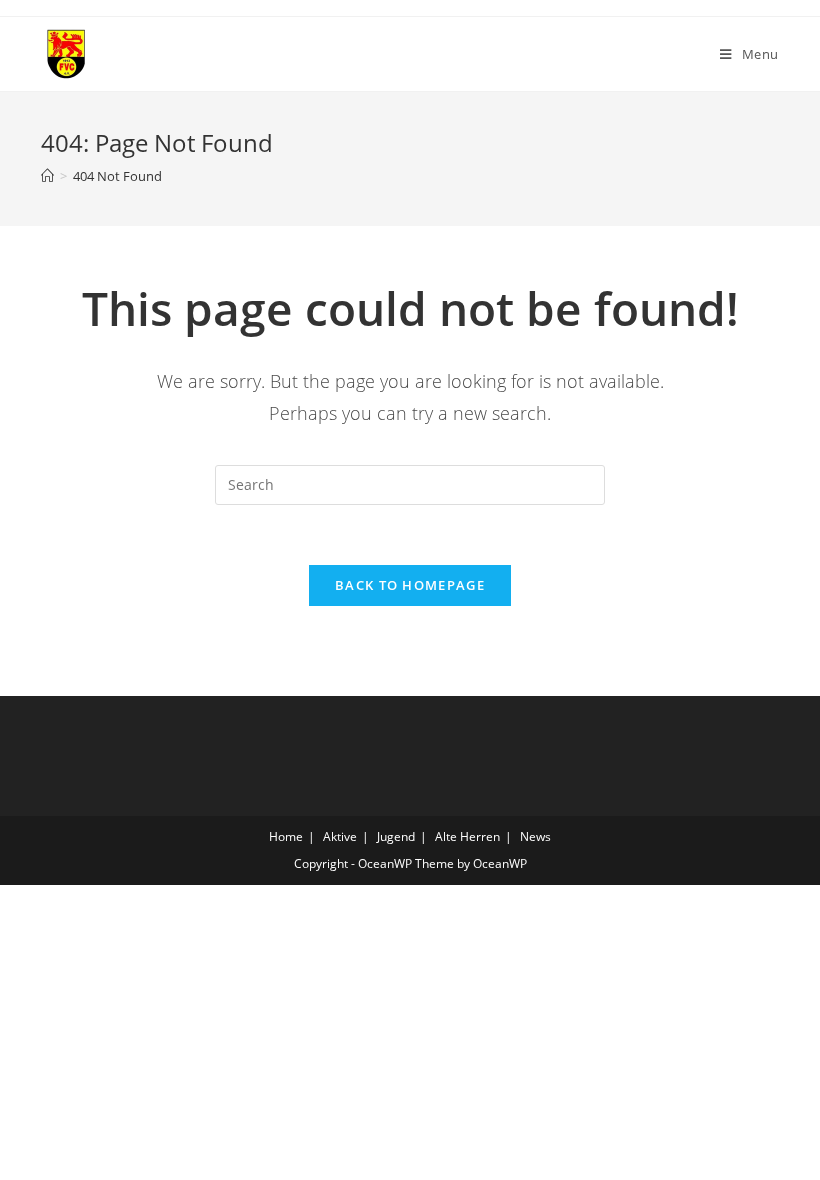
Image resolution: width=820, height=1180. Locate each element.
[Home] (47, 176)
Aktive (340, 836)
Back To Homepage (410, 585)
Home (286, 836)
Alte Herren (467, 836)
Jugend (396, 836)
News (535, 836)
